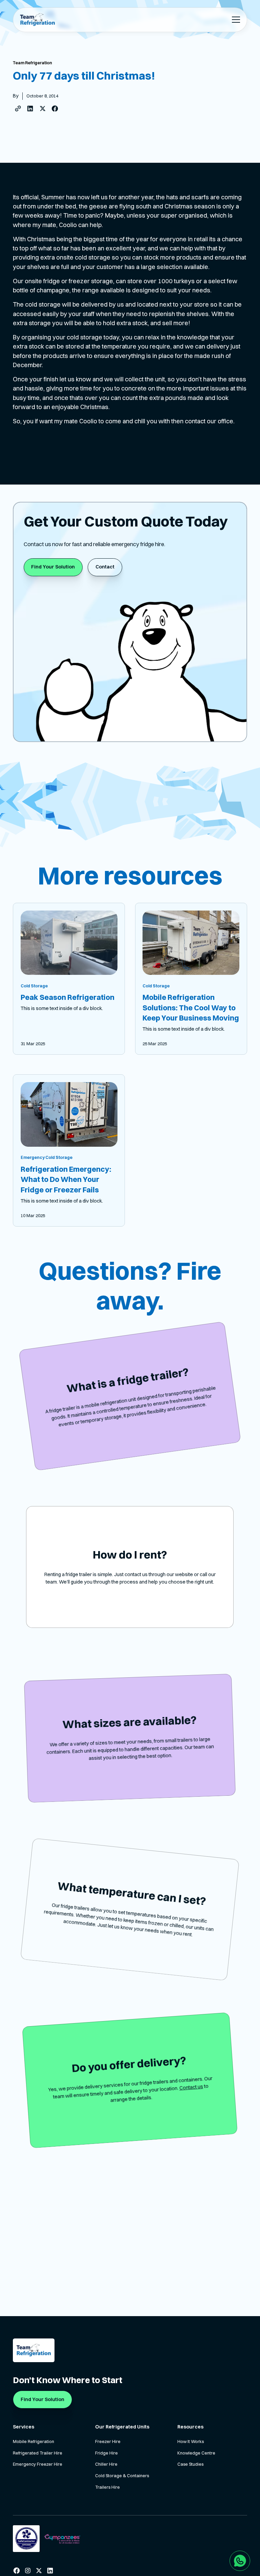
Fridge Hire (106, 2453)
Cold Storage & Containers (122, 2476)
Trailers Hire (107, 2487)
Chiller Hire (106, 2464)
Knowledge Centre (196, 2453)
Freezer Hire (108, 2441)
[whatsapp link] (240, 2561)
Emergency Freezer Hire (38, 2464)
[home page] (37, 20)
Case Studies (190, 2464)
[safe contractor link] (26, 2538)
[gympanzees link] (62, 2539)
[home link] (34, 2350)
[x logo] (39, 2571)
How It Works (191, 2441)
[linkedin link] (50, 2571)
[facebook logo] (17, 2571)
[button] (235, 20)
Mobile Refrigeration (34, 2441)
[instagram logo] (28, 2571)
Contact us (191, 2087)
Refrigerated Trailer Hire (38, 2453)
